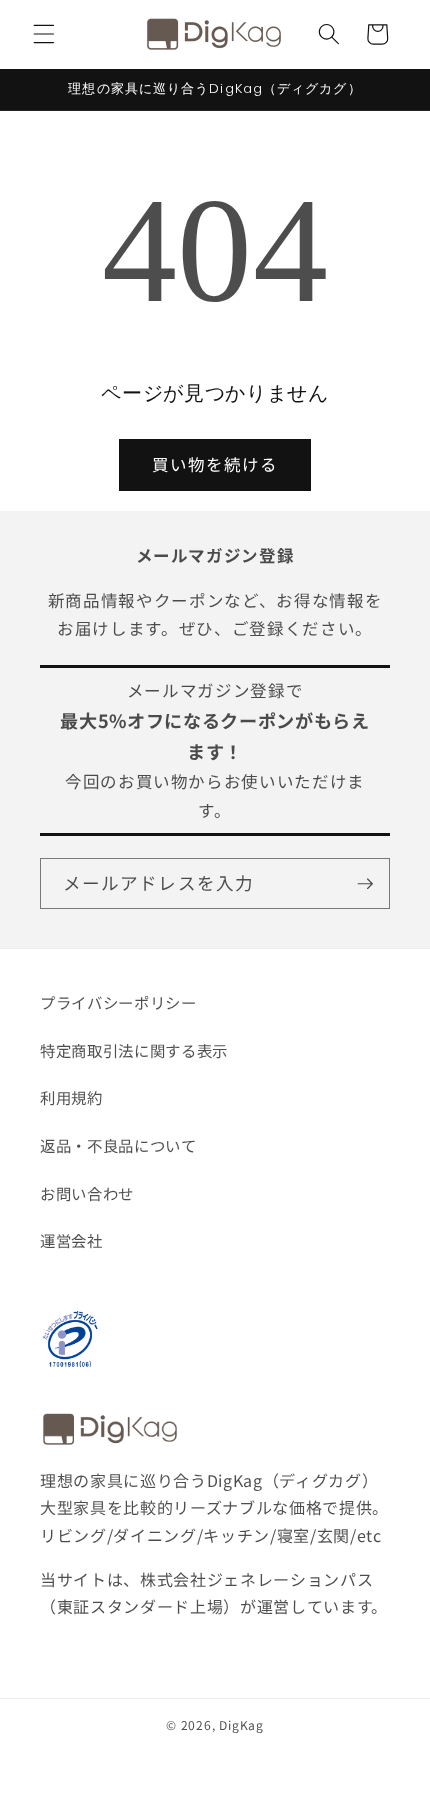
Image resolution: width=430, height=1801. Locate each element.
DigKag (241, 1724)
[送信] (365, 884)
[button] (44, 34)
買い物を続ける (215, 464)
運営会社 (71, 1240)
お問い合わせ (87, 1193)
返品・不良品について (118, 1145)
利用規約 (71, 1097)
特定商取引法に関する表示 (134, 1050)
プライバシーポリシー (118, 1002)
